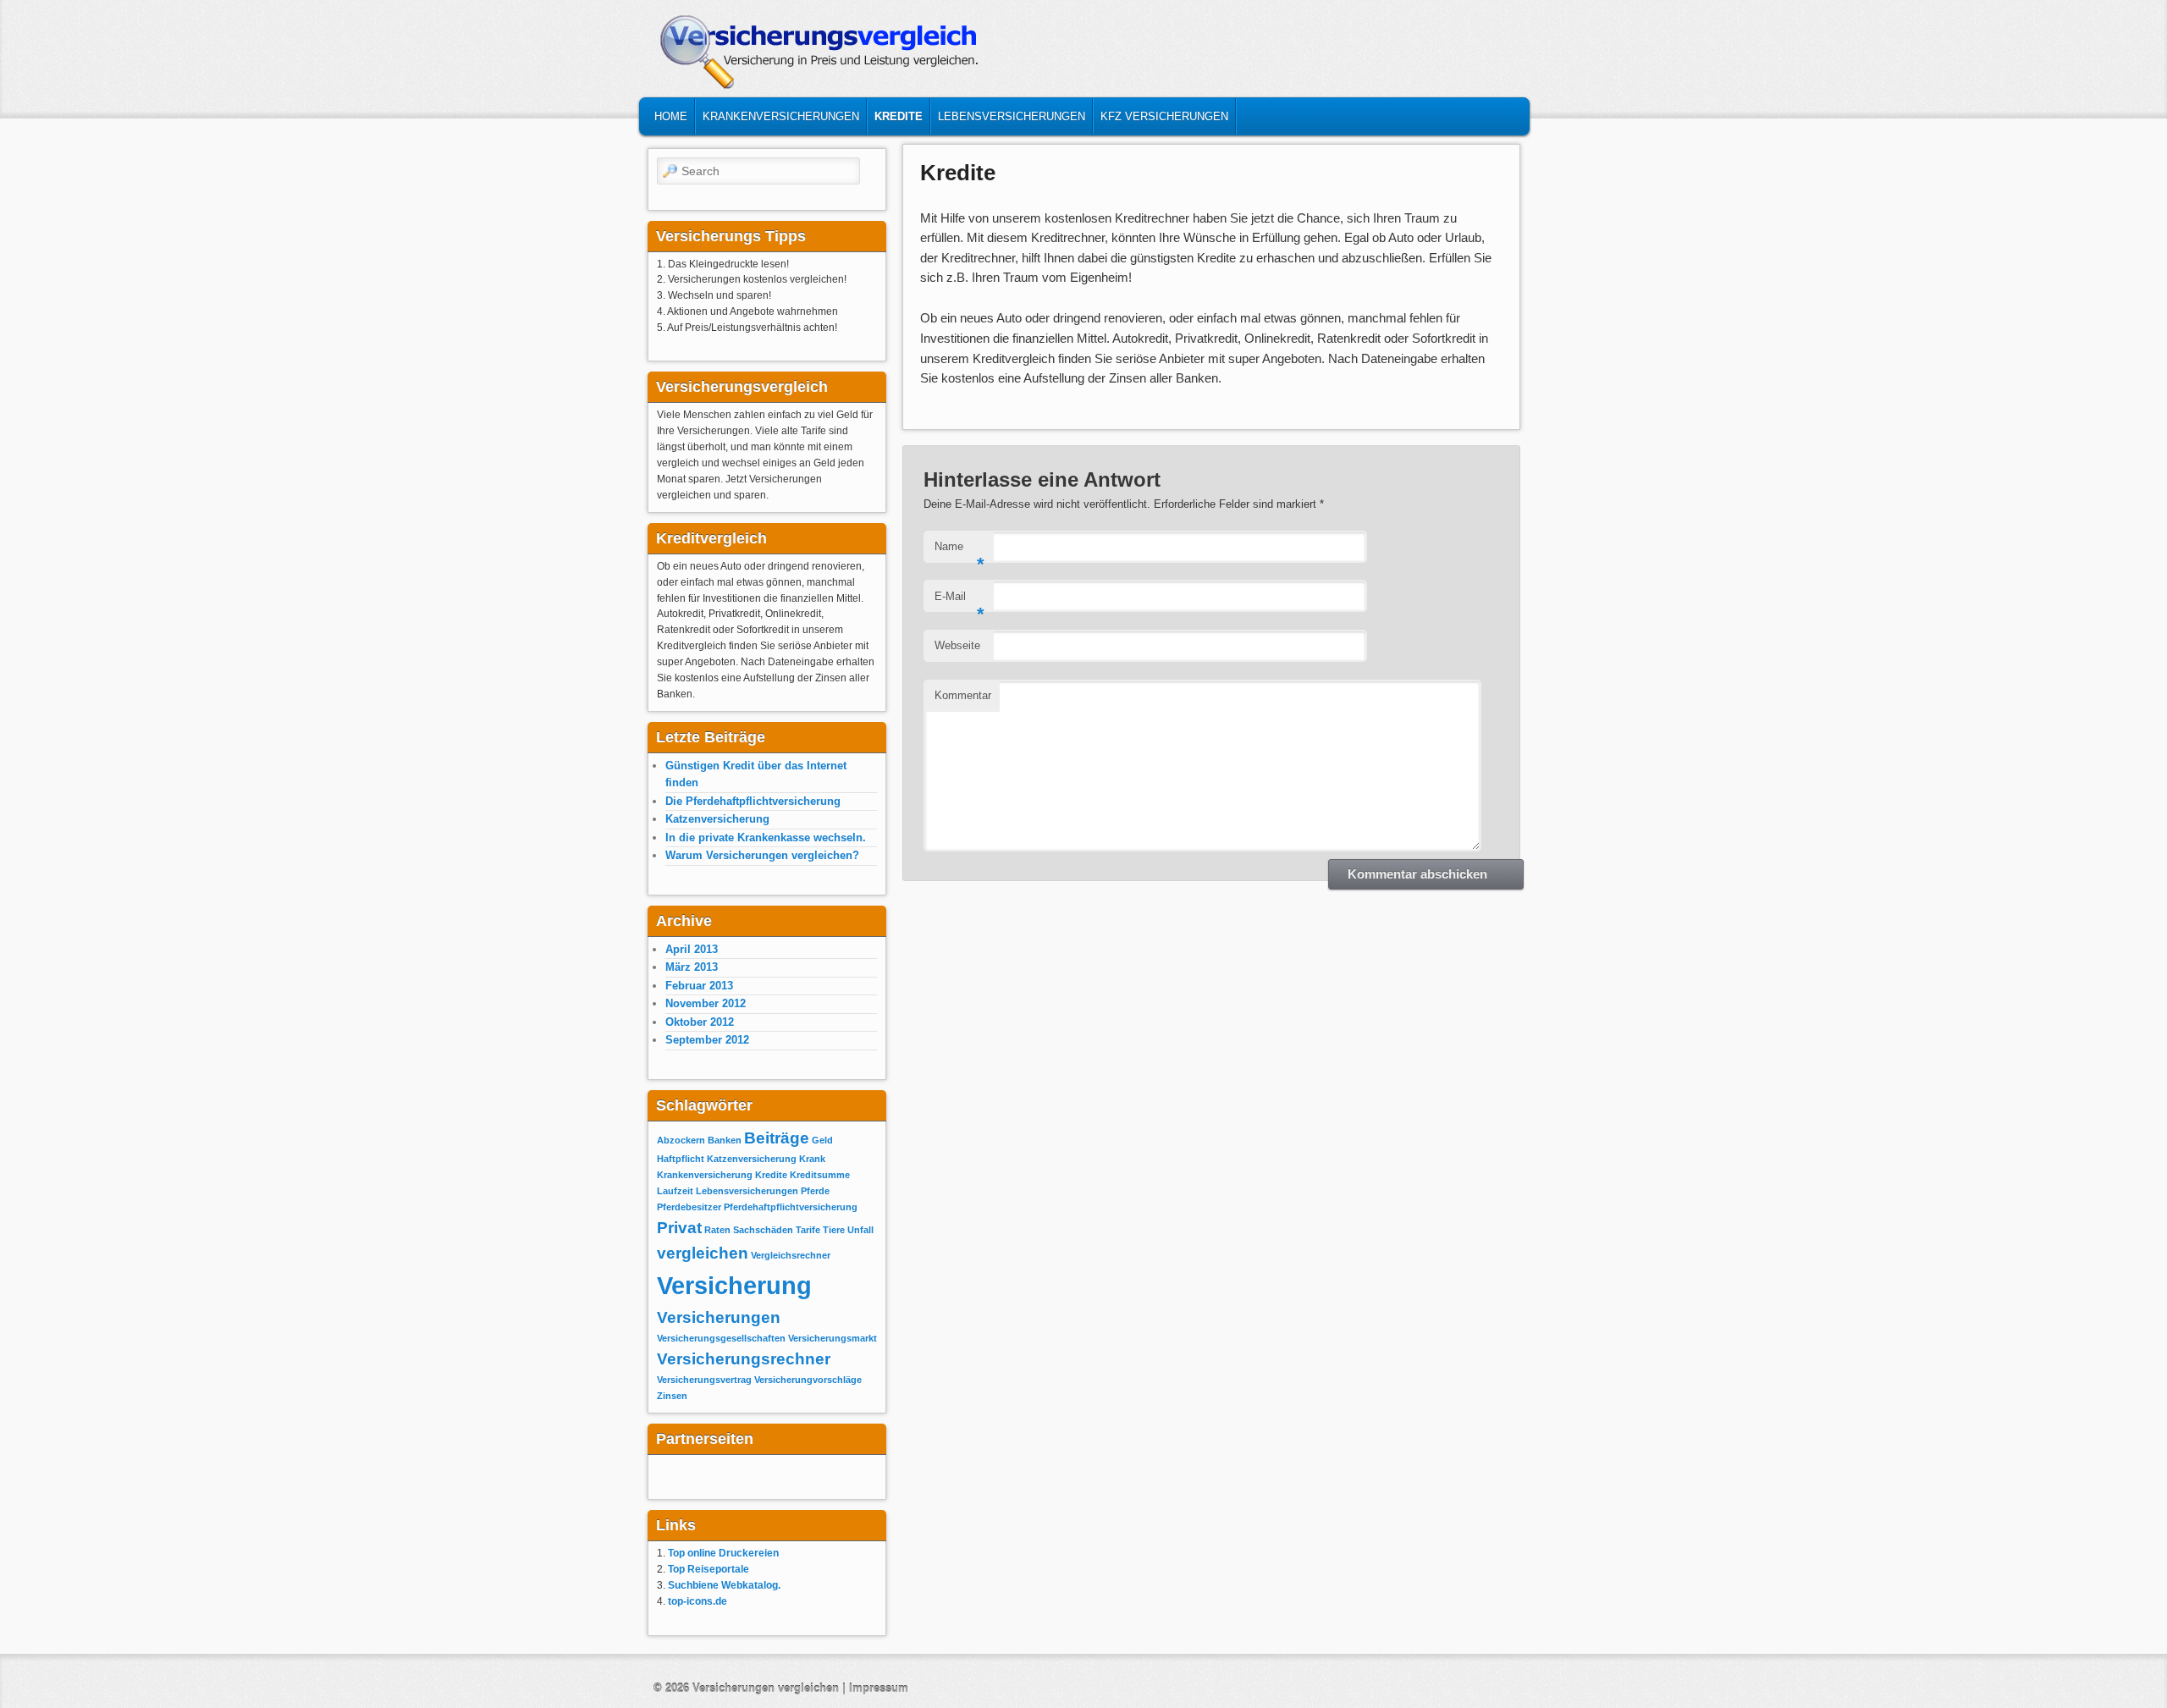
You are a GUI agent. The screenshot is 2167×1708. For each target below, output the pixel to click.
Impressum (879, 1688)
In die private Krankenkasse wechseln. (766, 837)
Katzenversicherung (717, 819)
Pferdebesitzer (689, 1207)
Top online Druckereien (723, 1553)
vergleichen (703, 1253)
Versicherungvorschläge (808, 1380)
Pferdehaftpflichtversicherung (791, 1207)
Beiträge (777, 1138)
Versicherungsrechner (744, 1359)
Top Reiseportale (709, 1569)
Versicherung (734, 1285)
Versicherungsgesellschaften (721, 1338)
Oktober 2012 (700, 1022)
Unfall (860, 1230)
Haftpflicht (681, 1159)
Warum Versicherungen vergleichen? (762, 855)
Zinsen (672, 1396)
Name (959, 551)
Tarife (808, 1230)
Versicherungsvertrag (704, 1380)
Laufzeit (675, 1191)
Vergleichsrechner (791, 1255)
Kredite (899, 116)
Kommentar (963, 695)
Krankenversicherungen (781, 116)
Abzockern (681, 1140)
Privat (679, 1228)
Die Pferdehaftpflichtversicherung (753, 801)
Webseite (957, 645)
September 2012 (707, 1040)
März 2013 (692, 967)
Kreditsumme (820, 1175)
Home (671, 116)
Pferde (815, 1191)
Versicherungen (719, 1317)
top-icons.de (698, 1601)
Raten (717, 1230)
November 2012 (706, 1003)
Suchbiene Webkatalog (723, 1585)
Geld (822, 1140)
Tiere (834, 1230)
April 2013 (692, 949)
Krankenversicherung (705, 1175)
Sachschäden (763, 1230)
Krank (812, 1159)
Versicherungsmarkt (833, 1338)
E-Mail (959, 601)
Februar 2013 (699, 986)
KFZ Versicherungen (1164, 116)
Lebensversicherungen (1012, 116)
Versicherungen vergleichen (767, 1688)
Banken (725, 1140)
